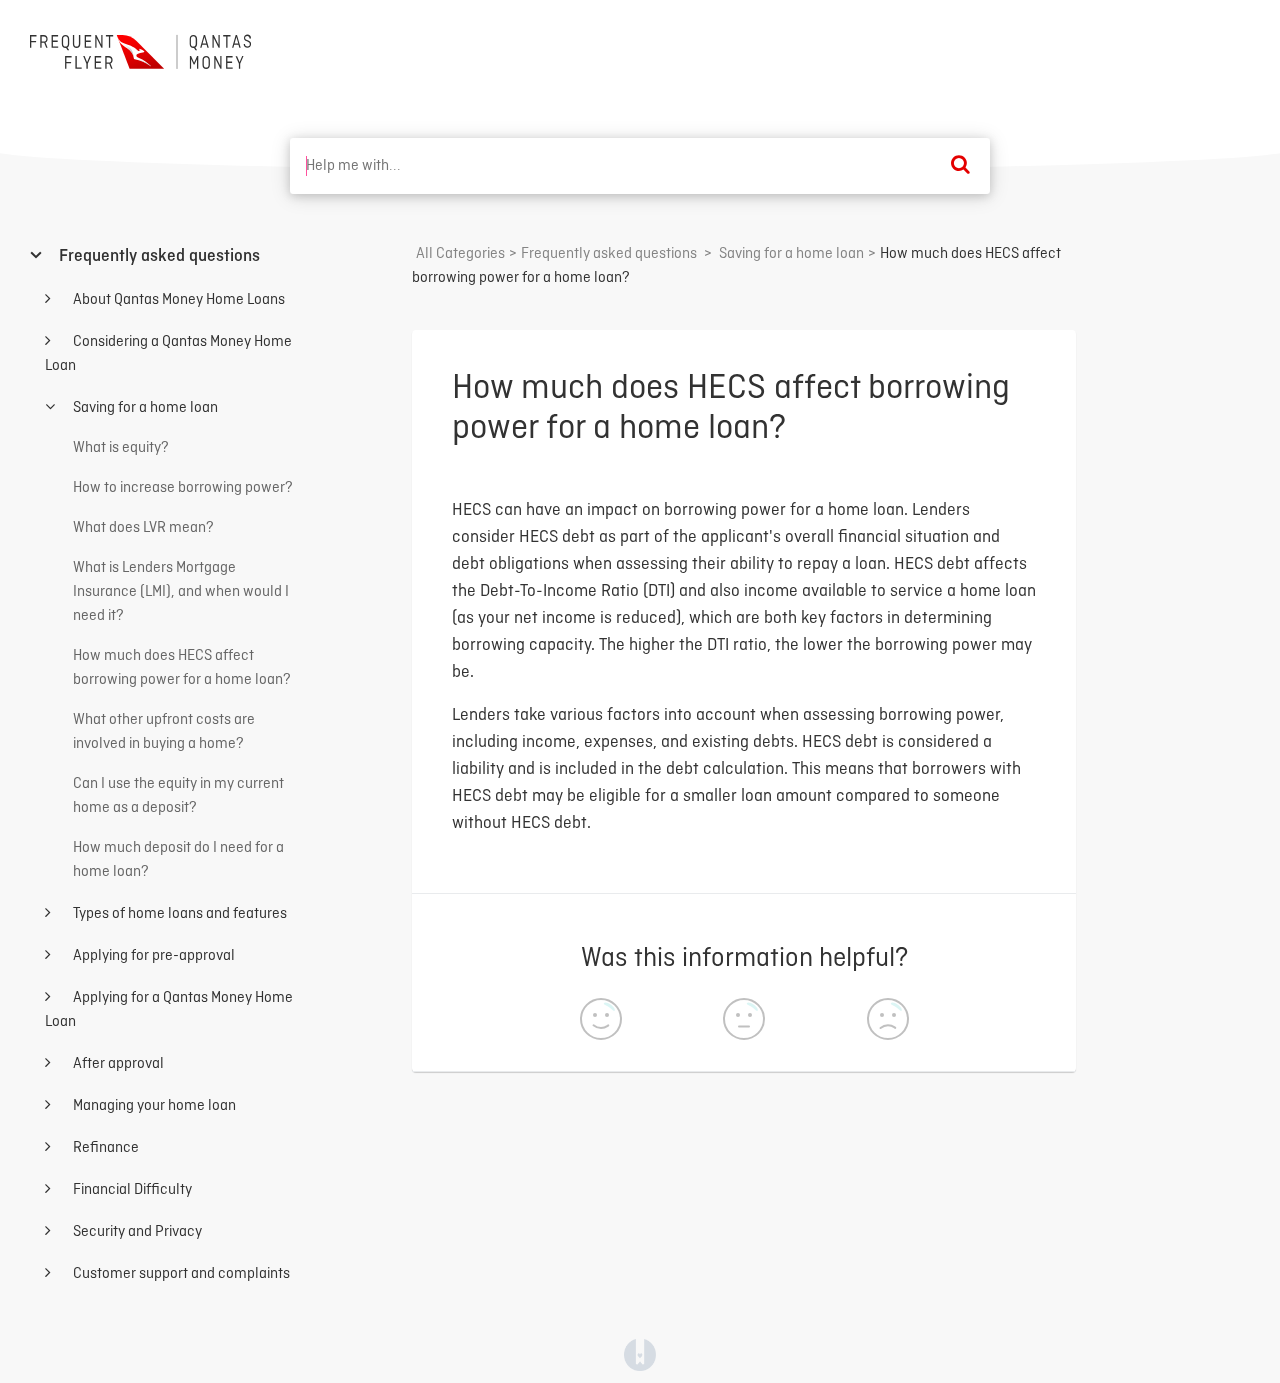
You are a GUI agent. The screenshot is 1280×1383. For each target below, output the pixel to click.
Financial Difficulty (131, 1190)
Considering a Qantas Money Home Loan (168, 354)
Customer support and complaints (180, 1274)
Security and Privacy (136, 1232)
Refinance (104, 1148)
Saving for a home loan (144, 408)
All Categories (460, 254)
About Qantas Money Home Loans (177, 300)
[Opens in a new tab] (640, 1355)
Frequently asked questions (157, 256)
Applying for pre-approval (152, 956)
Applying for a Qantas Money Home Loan (169, 1010)
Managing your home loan (153, 1106)
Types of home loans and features (178, 914)
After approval (117, 1064)
